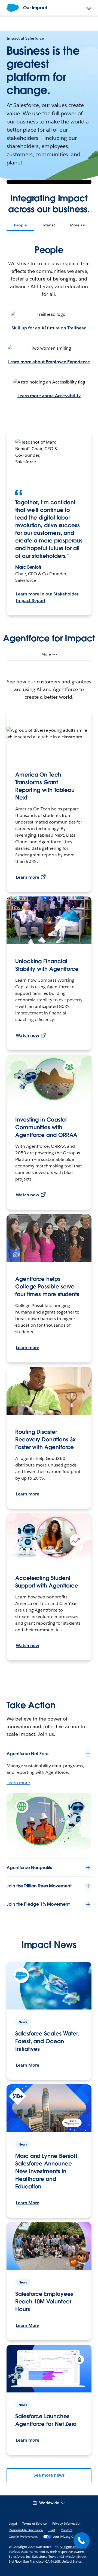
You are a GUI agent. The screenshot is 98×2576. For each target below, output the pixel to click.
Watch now (27, 1035)
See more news (49, 2475)
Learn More (27, 2065)
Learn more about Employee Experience (49, 362)
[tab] (20, 225)
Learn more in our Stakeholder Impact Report (47, 597)
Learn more (27, 877)
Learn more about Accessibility (49, 396)
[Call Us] (82, 2540)
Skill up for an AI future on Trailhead (49, 328)
